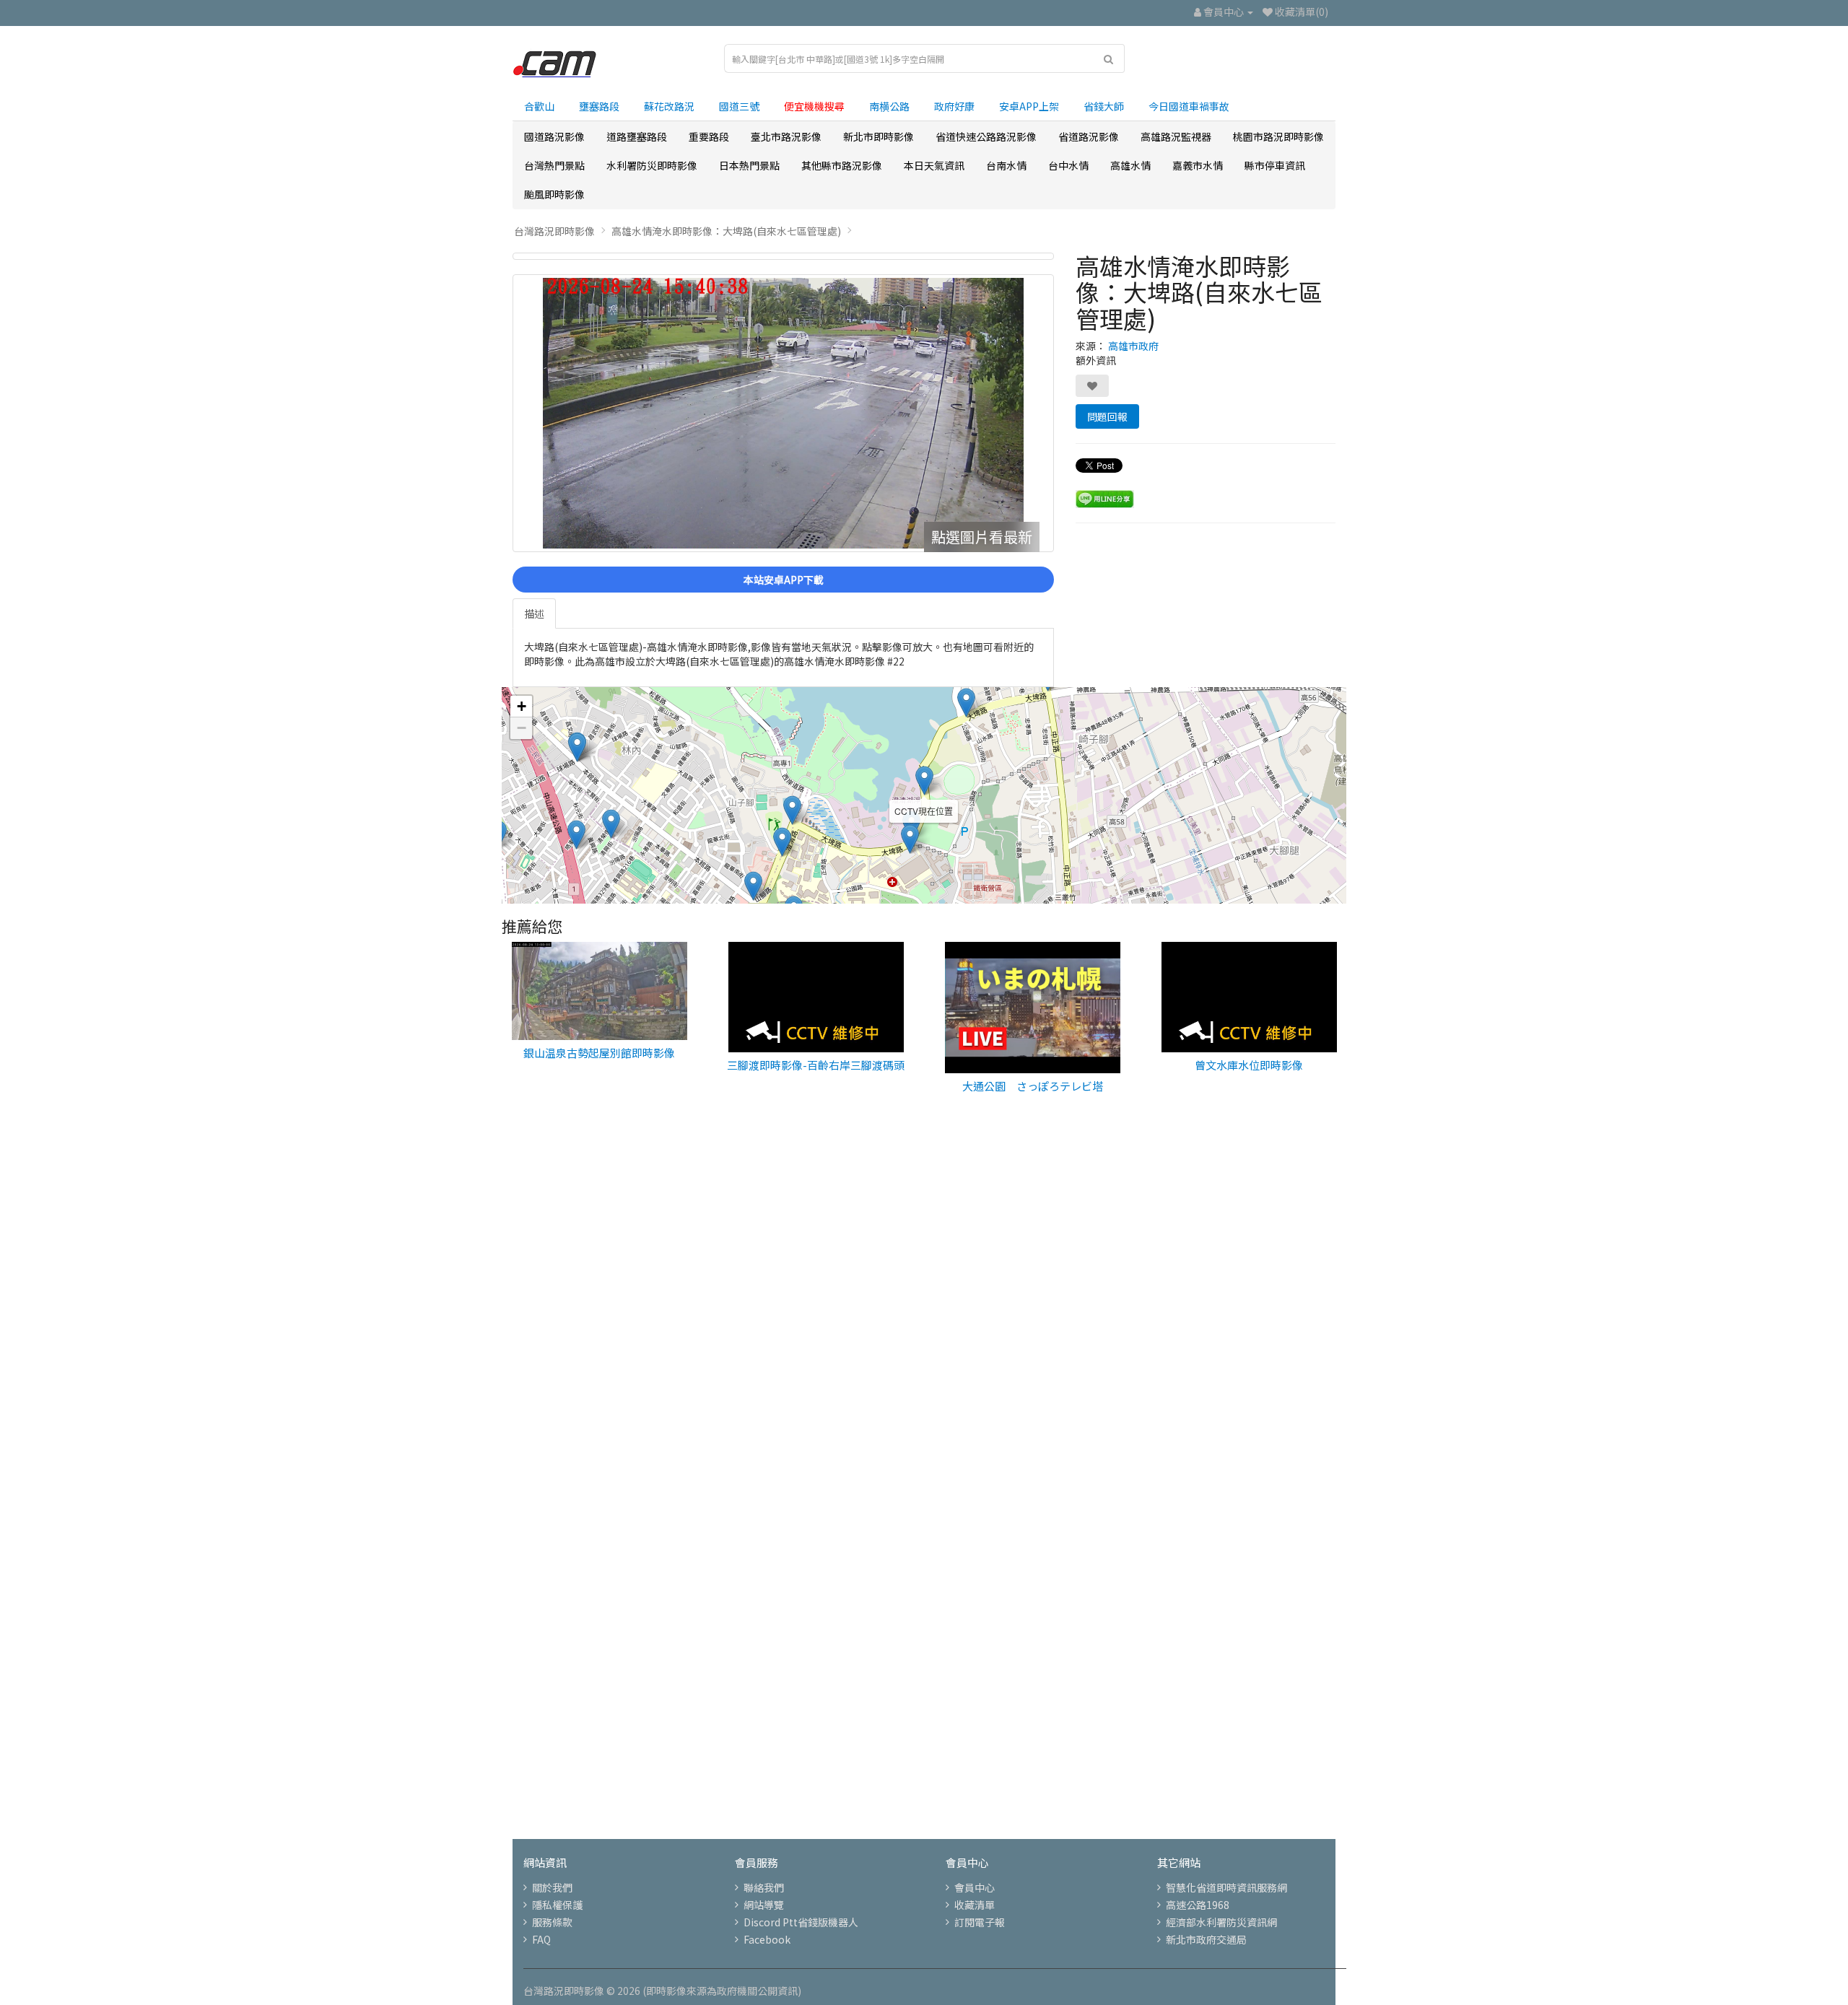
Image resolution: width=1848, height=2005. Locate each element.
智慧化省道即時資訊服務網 (1226, 1887)
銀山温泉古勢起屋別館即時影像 (599, 1053)
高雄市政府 (1133, 346)
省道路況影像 (1089, 136)
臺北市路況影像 (786, 136)
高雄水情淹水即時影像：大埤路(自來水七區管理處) (726, 231)
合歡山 (539, 106)
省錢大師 (1104, 106)
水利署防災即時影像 (652, 165)
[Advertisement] (924, 1354)
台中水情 (1068, 165)
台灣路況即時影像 (554, 231)
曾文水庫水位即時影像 (1249, 1065)
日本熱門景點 (749, 165)
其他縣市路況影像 (842, 165)
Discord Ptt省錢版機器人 (801, 1922)
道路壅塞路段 (637, 136)
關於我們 (552, 1887)
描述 (534, 613)
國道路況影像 (554, 136)
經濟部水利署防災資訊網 (1221, 1922)
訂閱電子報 (980, 1922)
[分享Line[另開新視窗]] (1105, 497)
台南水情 (1006, 165)
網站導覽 (764, 1905)
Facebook (767, 1939)
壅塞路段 (599, 106)
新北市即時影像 (879, 136)
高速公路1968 (1198, 1905)
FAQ (541, 1939)
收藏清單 (975, 1905)
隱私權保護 (557, 1905)
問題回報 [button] (1107, 416)
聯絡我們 (764, 1887)
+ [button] (522, 706)
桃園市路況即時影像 (1278, 136)
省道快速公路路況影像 (986, 136)
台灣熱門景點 (554, 165)
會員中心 (975, 1887)
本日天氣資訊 (934, 165)
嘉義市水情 (1198, 165)
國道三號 (739, 106)
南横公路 (889, 106)
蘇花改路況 (669, 106)
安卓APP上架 (1029, 106)
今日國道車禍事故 (1189, 106)
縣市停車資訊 (1275, 165)
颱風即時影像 (554, 194)
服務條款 (552, 1922)
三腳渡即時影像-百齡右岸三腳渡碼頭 (816, 1065)
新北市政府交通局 (1206, 1939)
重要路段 (709, 136)
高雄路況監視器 (1176, 136)
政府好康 (954, 106)
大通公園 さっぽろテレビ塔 (1033, 1086)
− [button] (522, 728)
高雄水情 (1130, 165)
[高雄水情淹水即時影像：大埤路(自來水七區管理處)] (783, 256)
